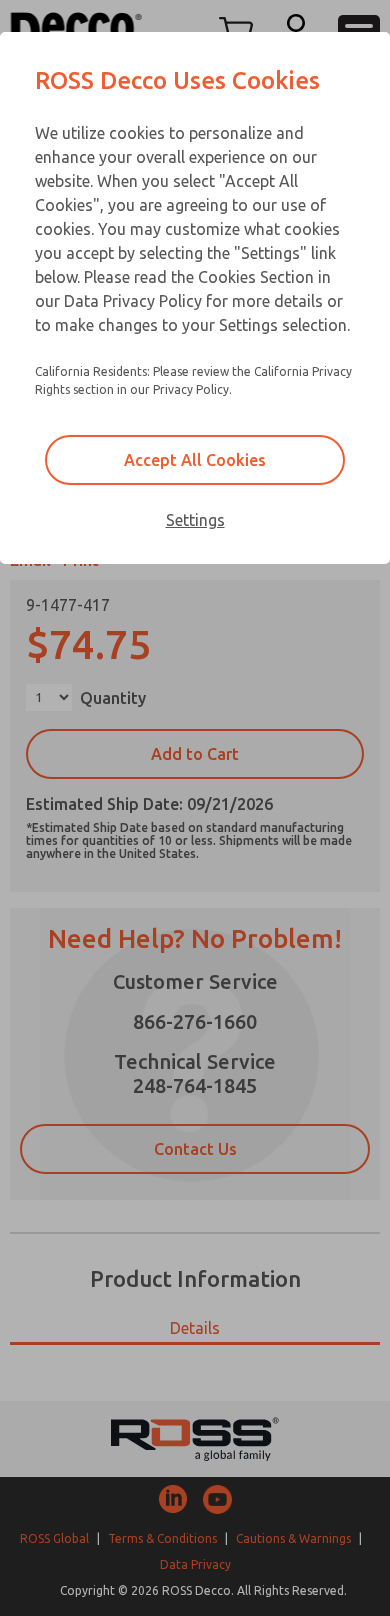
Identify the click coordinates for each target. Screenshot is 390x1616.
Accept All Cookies (195, 460)
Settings (195, 520)
